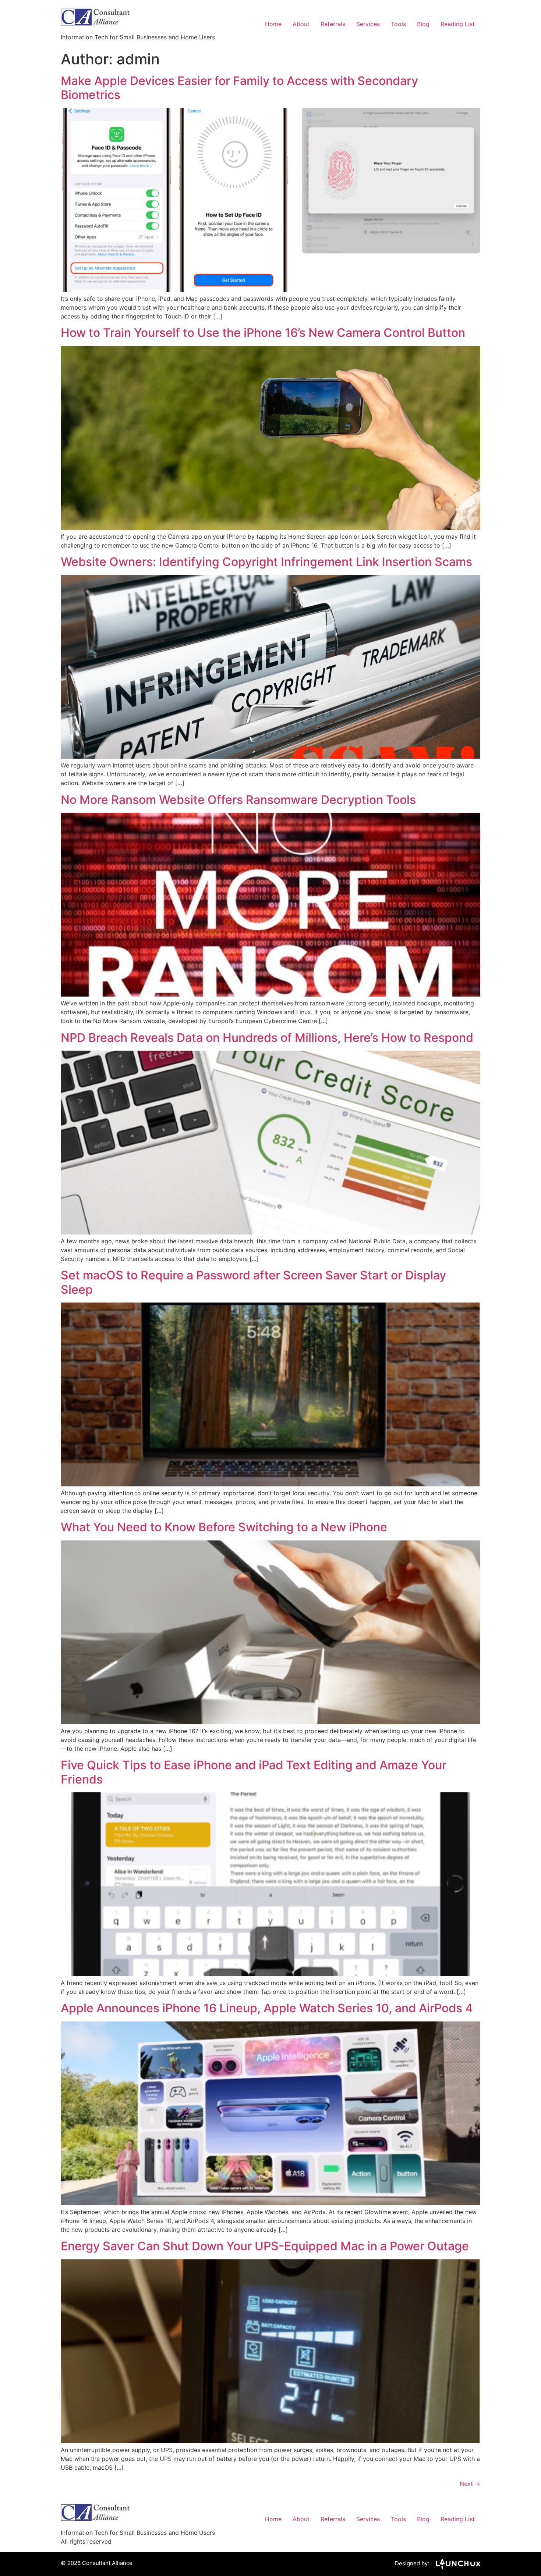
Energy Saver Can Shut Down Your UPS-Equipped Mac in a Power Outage (265, 2246)
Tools (398, 24)
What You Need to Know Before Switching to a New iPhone (224, 1527)
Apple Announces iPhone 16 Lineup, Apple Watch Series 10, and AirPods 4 (267, 2008)
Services (368, 24)
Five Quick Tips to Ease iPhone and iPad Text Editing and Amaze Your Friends (254, 1772)
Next (470, 2484)
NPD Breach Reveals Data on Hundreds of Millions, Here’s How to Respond (267, 1038)
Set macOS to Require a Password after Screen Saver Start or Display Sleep (253, 1282)
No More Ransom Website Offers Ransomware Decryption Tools (238, 800)
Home (273, 24)
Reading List (458, 24)
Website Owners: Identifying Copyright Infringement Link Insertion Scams (266, 562)
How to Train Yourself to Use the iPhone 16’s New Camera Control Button (263, 333)
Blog (423, 24)
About (301, 24)
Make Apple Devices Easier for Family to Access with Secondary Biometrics (239, 88)
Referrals (333, 24)
